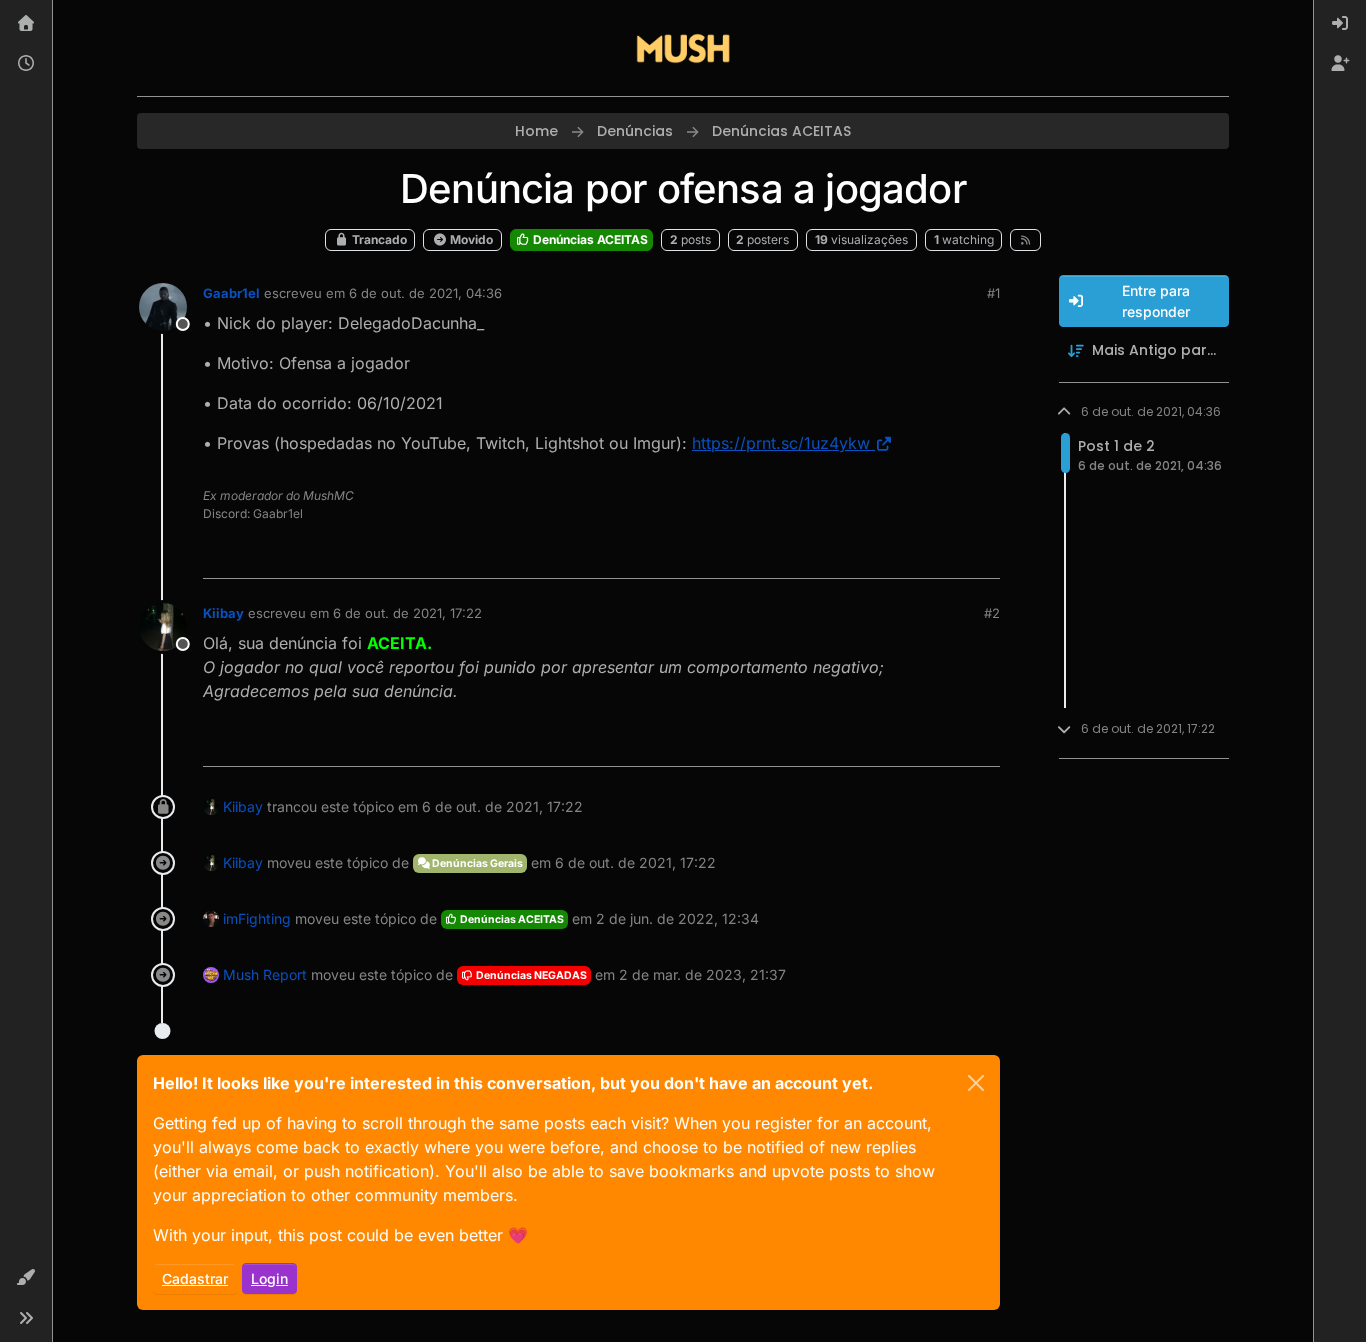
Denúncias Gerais (476, 863)
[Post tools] (982, 554)
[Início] (26, 24)
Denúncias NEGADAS (530, 975)
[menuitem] (1340, 24)
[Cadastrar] (1340, 64)
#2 (992, 613)
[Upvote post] (912, 554)
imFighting (257, 918)
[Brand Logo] (683, 48)
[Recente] (26, 64)
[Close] (976, 1083)
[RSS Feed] (1025, 240)
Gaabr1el (231, 293)
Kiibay (223, 613)
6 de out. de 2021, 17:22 (407, 613)
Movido (470, 239)
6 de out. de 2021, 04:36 (425, 293)
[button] (26, 1278)
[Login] (1340, 24)
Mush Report (265, 974)
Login (269, 1278)
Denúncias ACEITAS (589, 239)
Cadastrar (195, 1278)
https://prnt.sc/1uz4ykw (781, 443)
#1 (993, 293)
